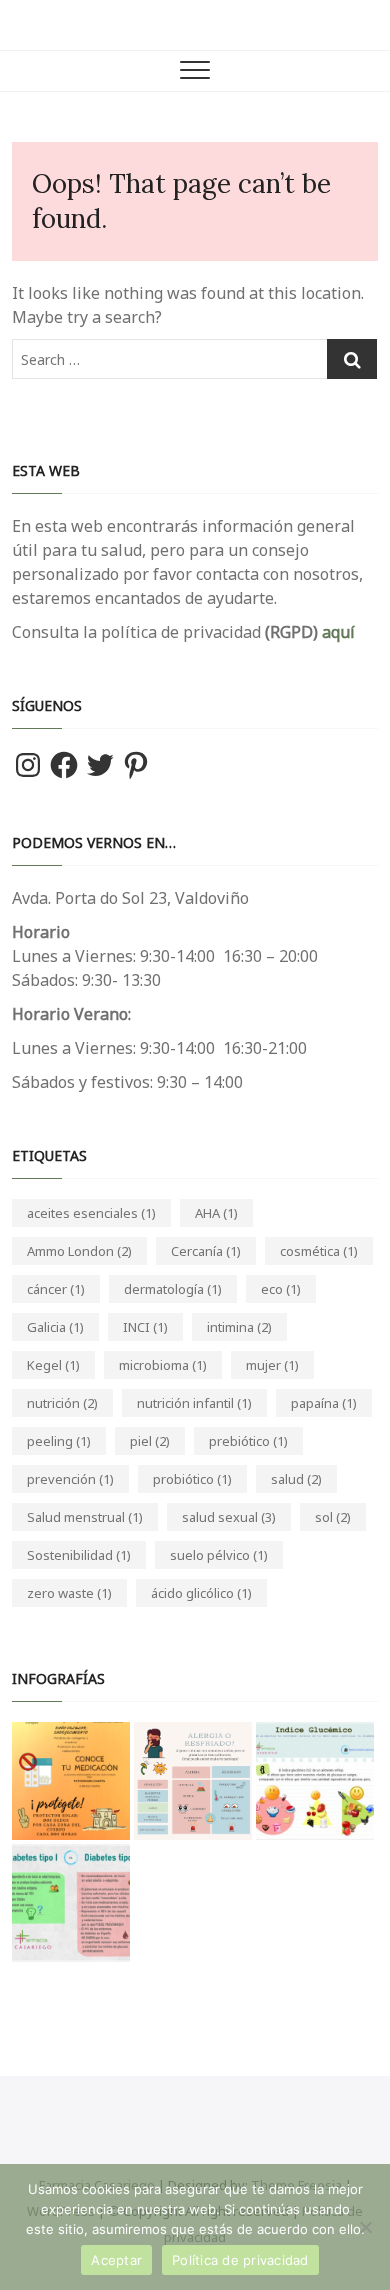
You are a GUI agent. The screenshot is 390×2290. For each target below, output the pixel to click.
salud (296, 1479)
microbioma (163, 1365)
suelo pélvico (219, 1555)
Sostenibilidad (79, 1555)
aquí (336, 632)
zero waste (69, 1593)
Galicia (55, 1327)
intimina (239, 1327)
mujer (272, 1365)
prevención (70, 1479)
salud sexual (229, 1517)
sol (333, 1517)
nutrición (62, 1403)
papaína (324, 1403)
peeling (59, 1441)
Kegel (53, 1365)
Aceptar (116, 2260)
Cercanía (206, 1251)
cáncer (56, 1289)
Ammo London (79, 1251)
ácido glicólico (201, 1593)
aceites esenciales (91, 1213)
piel (150, 1441)
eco (281, 1289)
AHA (216, 1213)
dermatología (173, 1289)
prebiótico (248, 1441)
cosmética (319, 1251)
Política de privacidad (240, 2260)
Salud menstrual (85, 1517)
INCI (145, 1327)
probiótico (192, 1479)
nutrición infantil (194, 1403)
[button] (71, 1781)
